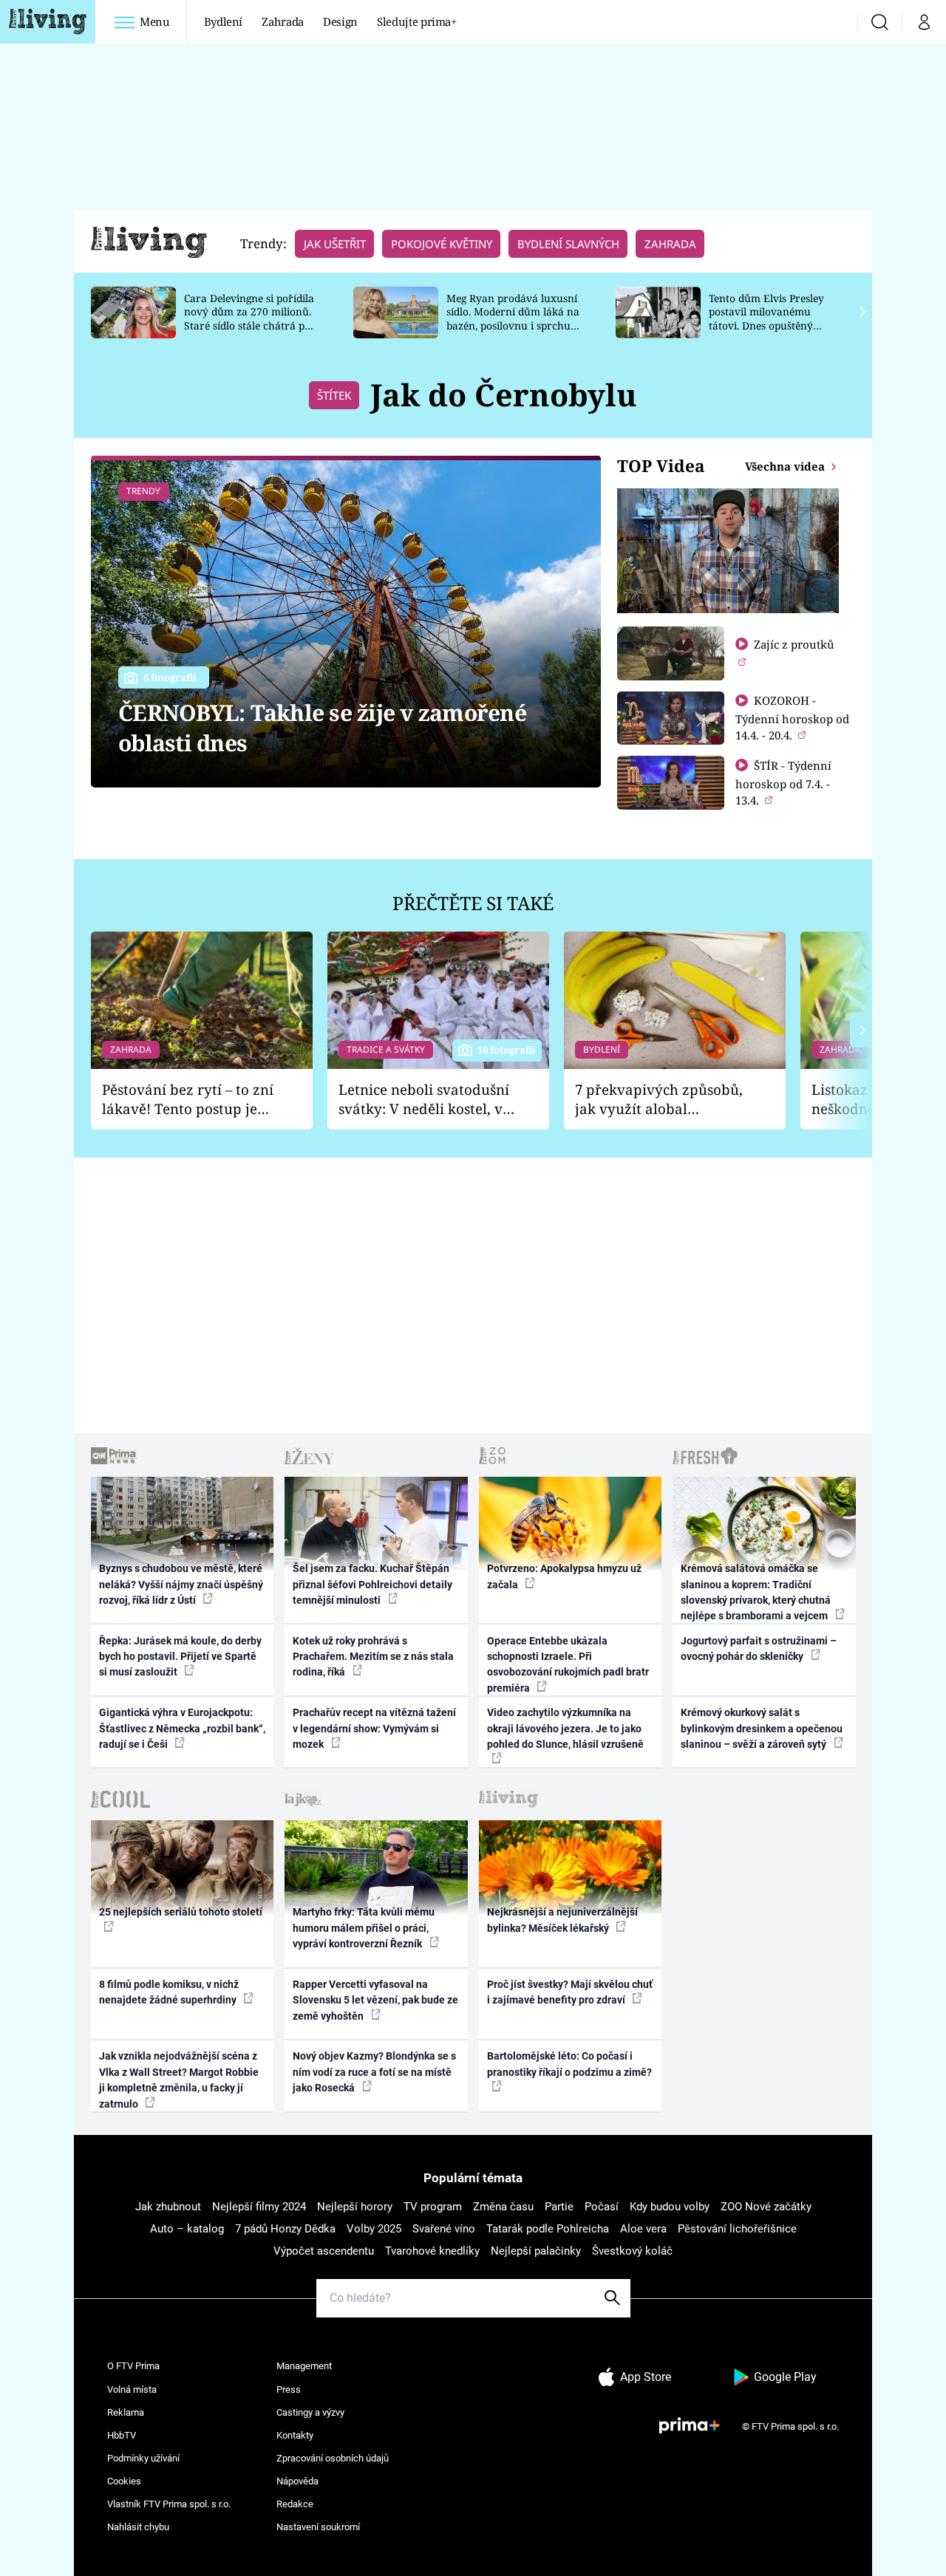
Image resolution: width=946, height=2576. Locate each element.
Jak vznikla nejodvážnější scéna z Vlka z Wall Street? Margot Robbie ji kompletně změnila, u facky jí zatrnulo (179, 2080)
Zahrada (283, 21)
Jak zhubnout (168, 2207)
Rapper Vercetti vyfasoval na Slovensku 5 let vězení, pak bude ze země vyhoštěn (375, 2000)
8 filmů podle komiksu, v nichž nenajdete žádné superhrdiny (169, 1992)
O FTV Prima (133, 2366)
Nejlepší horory (355, 2207)
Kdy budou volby (670, 2207)
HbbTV (122, 2435)
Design (340, 21)
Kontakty (295, 2435)
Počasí (602, 2207)
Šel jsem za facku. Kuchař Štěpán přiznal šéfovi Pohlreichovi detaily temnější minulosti (372, 1584)
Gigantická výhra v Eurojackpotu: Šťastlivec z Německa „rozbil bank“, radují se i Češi (182, 1728)
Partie (559, 2207)
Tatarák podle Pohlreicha (548, 2229)
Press (289, 2389)
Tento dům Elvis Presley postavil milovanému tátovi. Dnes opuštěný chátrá (766, 319)
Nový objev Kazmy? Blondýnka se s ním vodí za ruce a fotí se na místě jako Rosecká (374, 2072)
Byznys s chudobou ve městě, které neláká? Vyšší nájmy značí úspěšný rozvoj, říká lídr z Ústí (181, 1584)
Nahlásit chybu (138, 2527)
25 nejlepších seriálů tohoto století (181, 1912)
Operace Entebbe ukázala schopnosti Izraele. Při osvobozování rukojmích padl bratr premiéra (568, 1664)
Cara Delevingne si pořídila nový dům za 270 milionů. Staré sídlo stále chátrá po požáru (249, 319)
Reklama (126, 2412)
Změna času (503, 2207)
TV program (433, 2207)
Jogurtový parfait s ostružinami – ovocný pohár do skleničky (759, 1649)
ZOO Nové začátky (766, 2207)
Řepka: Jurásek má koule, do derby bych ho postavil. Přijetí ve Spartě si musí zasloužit (180, 1657)
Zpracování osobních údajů (333, 2458)
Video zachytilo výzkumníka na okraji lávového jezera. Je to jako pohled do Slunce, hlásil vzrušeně (565, 1728)
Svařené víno (444, 2229)
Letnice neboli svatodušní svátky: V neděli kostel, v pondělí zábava (424, 1100)
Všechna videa (786, 466)
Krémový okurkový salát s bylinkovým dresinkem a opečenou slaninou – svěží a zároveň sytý (762, 1728)
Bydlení (224, 21)
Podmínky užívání (143, 2458)
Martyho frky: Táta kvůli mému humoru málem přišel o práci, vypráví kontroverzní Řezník (364, 1928)
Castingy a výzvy (310, 2412)
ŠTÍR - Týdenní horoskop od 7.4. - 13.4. (783, 783)
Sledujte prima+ (417, 21)
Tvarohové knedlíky (432, 2251)
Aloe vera (643, 2229)
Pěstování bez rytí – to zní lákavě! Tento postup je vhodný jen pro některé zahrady (188, 1100)
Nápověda (297, 2481)
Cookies (124, 2481)
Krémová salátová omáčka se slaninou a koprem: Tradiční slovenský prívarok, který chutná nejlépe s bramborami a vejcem (756, 1592)
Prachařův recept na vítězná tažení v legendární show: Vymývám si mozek (374, 1728)
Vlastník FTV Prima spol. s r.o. (169, 2504)
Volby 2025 (374, 2229)
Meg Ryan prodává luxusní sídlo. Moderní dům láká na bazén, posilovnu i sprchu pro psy (513, 319)
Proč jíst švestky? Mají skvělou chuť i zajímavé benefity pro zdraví (570, 1992)
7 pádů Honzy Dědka (285, 2229)
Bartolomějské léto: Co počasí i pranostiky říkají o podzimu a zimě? (569, 2064)
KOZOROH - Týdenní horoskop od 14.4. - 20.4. (792, 718)
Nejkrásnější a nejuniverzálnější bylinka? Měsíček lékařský (562, 1920)
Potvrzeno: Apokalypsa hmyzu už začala (564, 1576)
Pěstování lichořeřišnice (737, 2229)
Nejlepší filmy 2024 (259, 2207)
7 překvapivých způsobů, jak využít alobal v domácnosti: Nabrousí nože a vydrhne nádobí (659, 1100)
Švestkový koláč (632, 2251)
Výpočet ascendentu (324, 2251)
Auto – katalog (187, 2229)
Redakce (295, 2504)
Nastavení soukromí (318, 2527)
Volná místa (132, 2389)
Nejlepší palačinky (536, 2251)
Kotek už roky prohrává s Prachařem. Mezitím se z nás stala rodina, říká (373, 1657)
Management (304, 2366)
